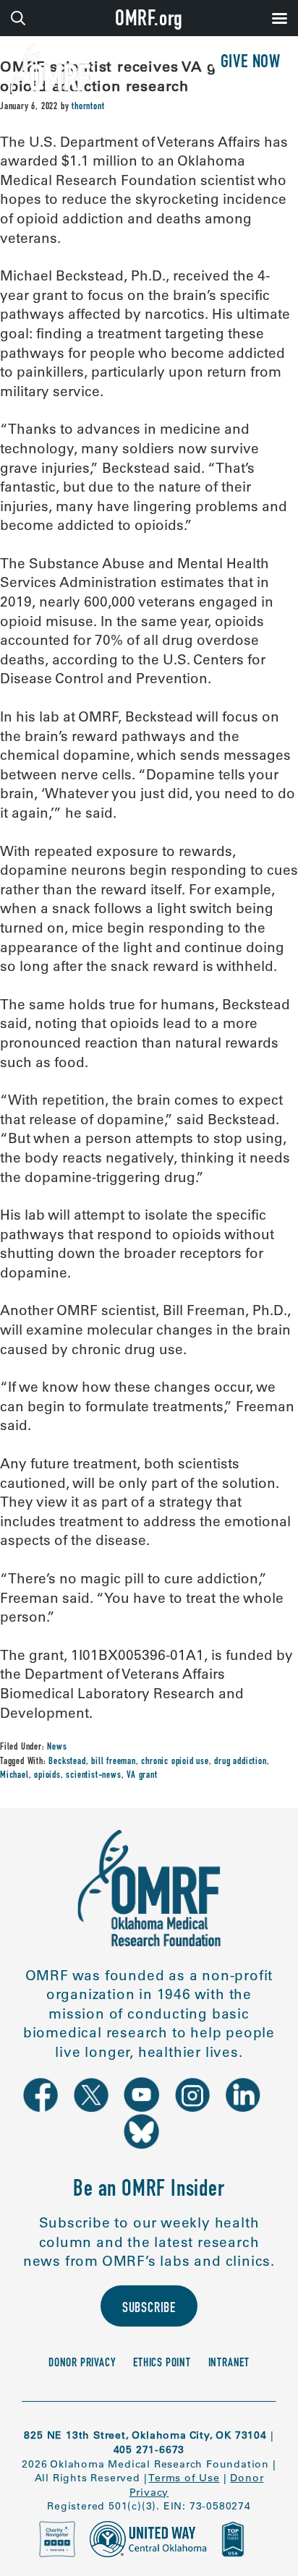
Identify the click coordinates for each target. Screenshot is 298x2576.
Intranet (229, 2364)
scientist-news (93, 1776)
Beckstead (67, 1762)
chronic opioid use (175, 1762)
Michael (14, 1776)
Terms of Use (184, 2478)
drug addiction (240, 1762)
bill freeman (114, 1762)
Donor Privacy (82, 2364)
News (57, 1747)
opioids (47, 1776)
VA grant (142, 1776)
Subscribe (149, 2309)
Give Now (251, 63)
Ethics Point (162, 2364)
